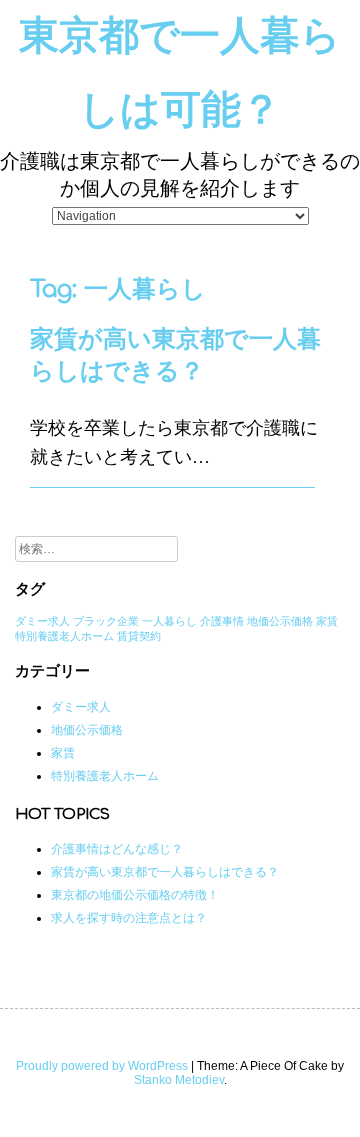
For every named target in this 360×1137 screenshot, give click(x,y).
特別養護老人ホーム (64, 636)
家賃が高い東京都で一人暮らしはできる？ (165, 872)
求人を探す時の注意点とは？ (129, 918)
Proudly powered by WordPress (102, 1066)
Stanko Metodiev (179, 1080)
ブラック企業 (106, 621)
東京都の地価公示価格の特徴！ (135, 895)
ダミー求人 (42, 621)
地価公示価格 (280, 621)
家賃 (327, 621)
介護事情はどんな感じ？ (117, 849)
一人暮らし (169, 621)
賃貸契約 (139, 636)
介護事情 (222, 621)
